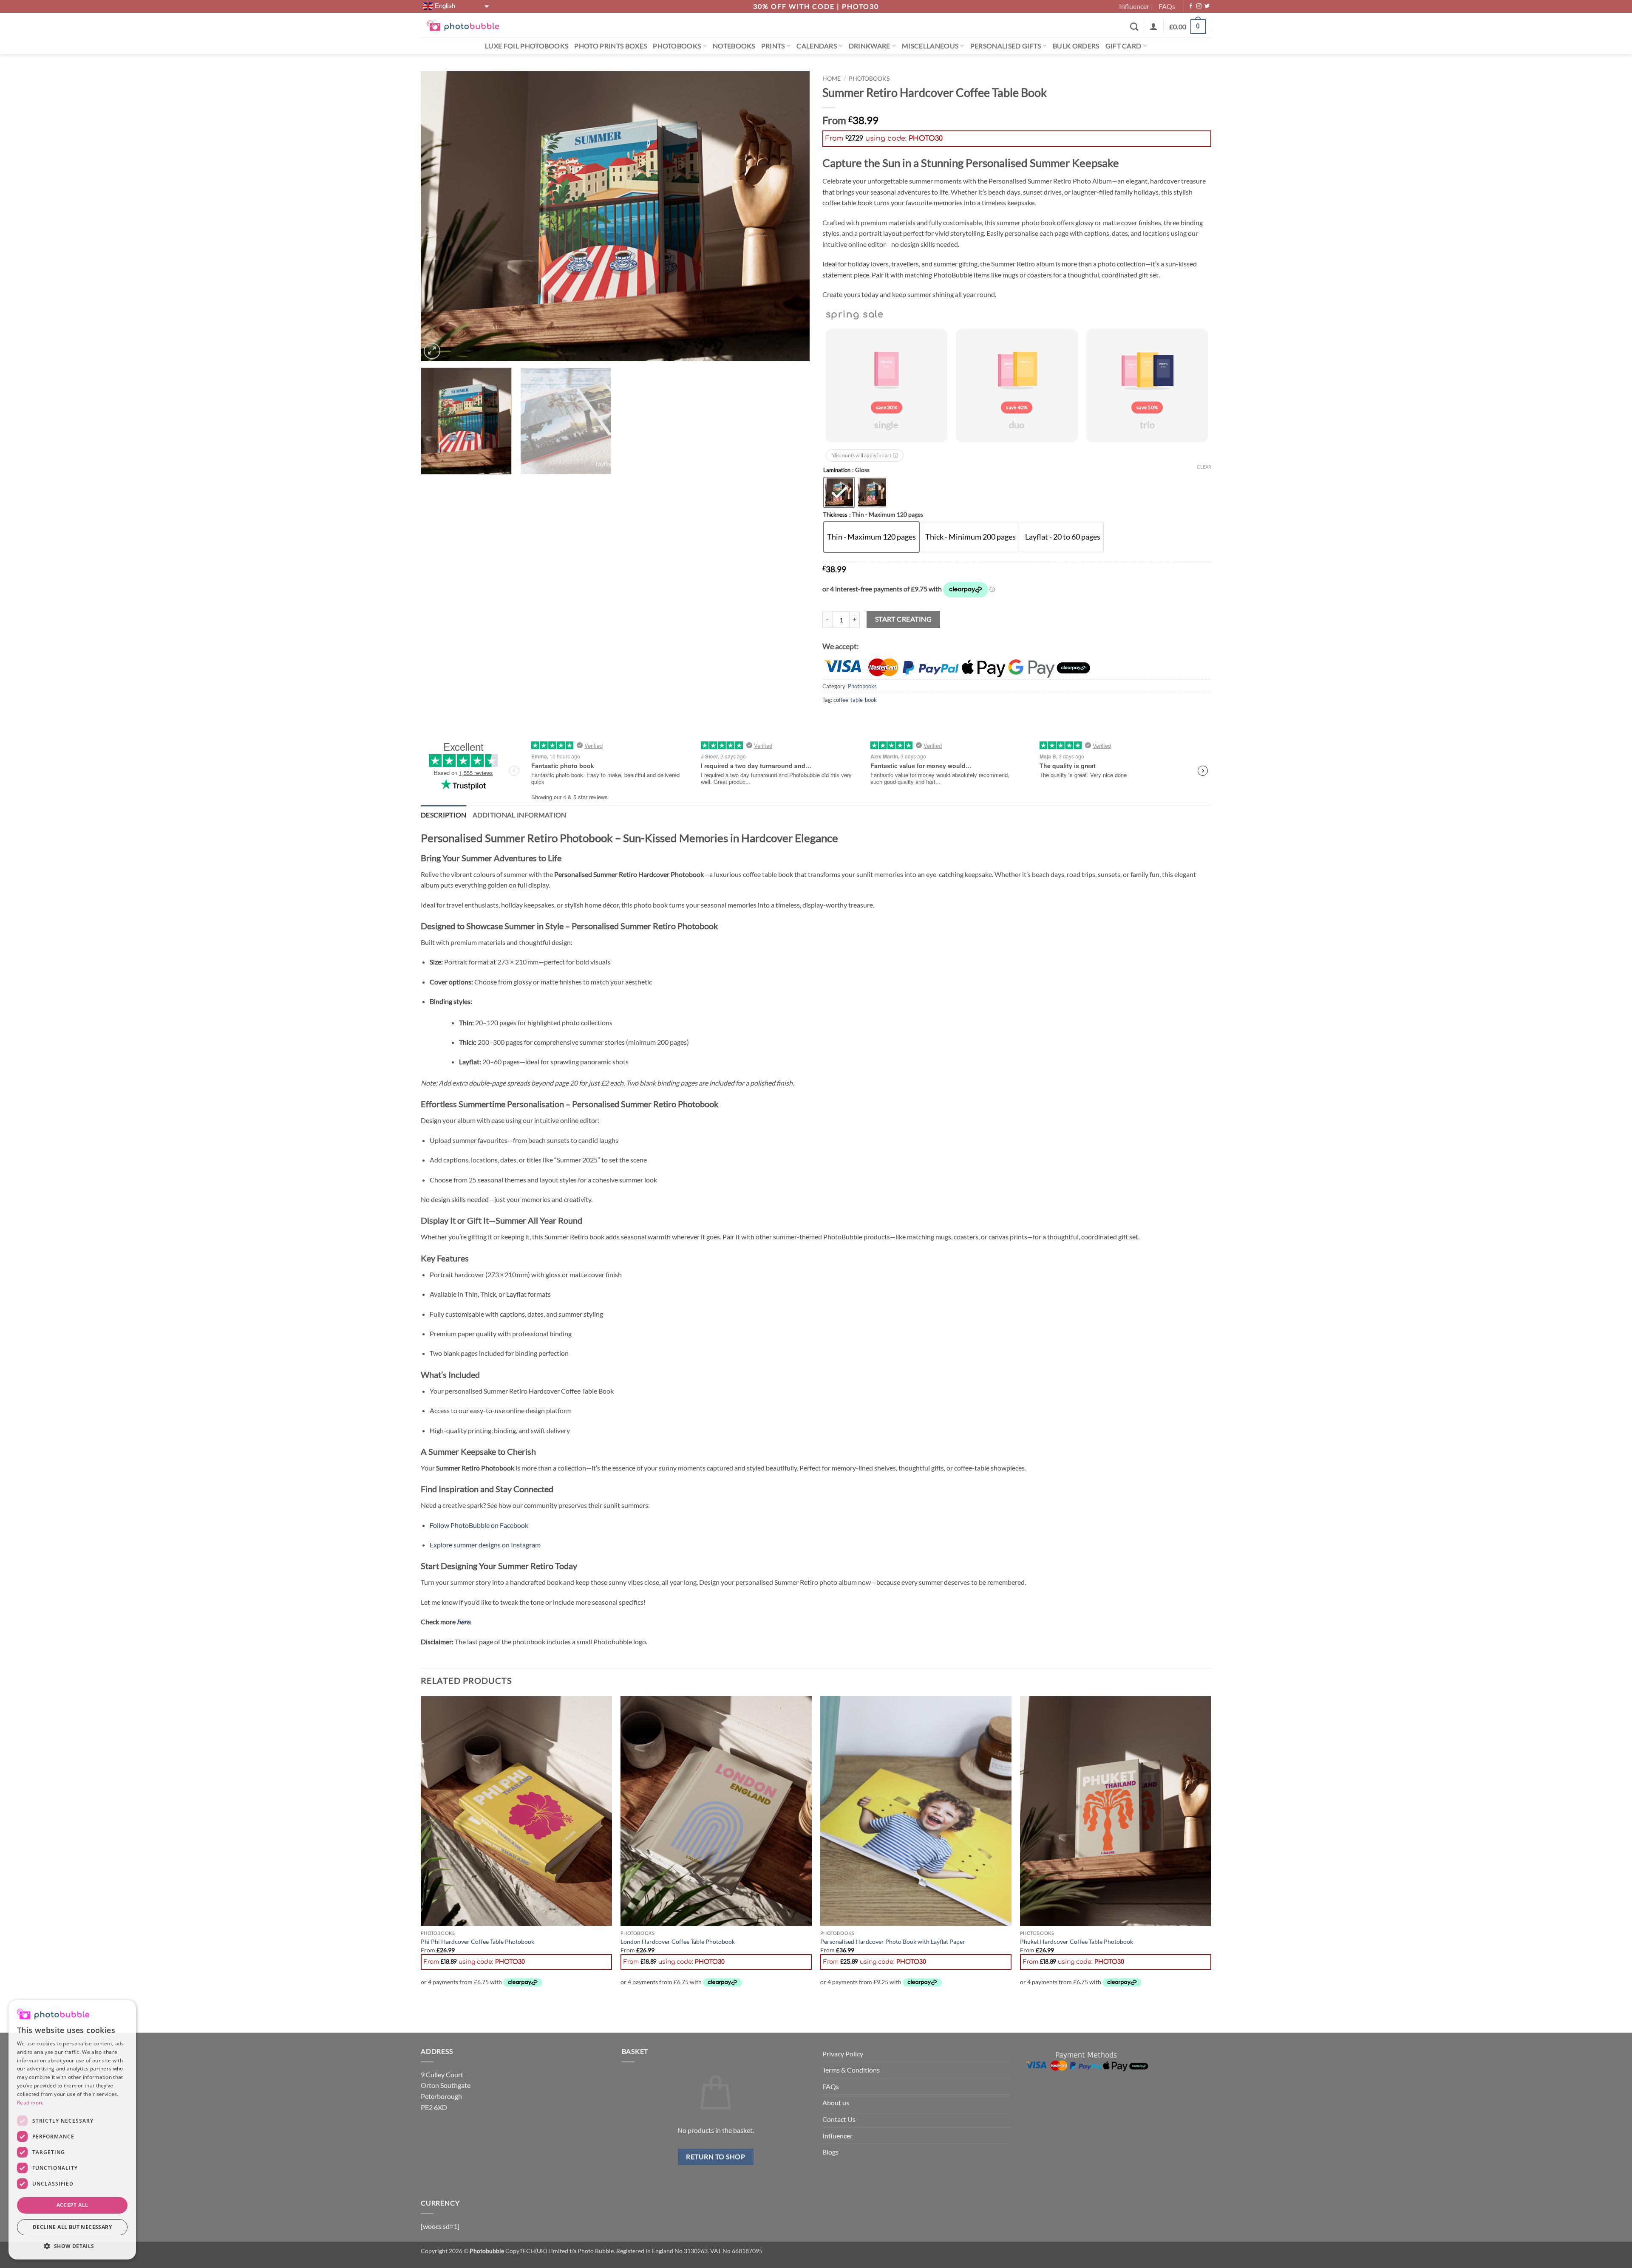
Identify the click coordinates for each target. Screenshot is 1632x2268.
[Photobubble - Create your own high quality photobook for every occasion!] (463, 31)
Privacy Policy (843, 2059)
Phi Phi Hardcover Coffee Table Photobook (477, 1947)
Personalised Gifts (1006, 51)
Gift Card (1123, 51)
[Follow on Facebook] (1191, 9)
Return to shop (715, 2163)
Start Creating (904, 625)
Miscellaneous (930, 51)
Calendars (817, 51)
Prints (773, 51)
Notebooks (734, 51)
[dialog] (72, 2130)
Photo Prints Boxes (611, 51)
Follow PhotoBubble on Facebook (479, 1531)
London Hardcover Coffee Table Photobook (678, 1947)
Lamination (837, 476)
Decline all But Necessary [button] (72, 2227)
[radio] (839, 498)
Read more (31, 2103)
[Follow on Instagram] (1199, 9)
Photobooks (677, 51)
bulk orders (1076, 51)
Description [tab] (444, 820)
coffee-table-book (855, 705)
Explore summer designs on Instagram (485, 1551)
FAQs (1167, 9)
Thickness (835, 521)
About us (836, 2108)
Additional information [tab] (520, 820)
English (444, 9)
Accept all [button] (72, 2205)
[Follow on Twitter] (1207, 9)
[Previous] (439, 222)
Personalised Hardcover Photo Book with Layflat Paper (893, 1947)
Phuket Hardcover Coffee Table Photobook (1077, 1947)
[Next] (791, 222)
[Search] (1134, 32)
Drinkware (870, 51)
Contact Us (839, 2125)
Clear (1204, 472)
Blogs (830, 2158)
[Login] (1153, 32)
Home (832, 85)
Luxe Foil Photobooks (527, 51)
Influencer (1134, 9)
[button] (1187, 33)
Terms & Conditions (851, 2076)
